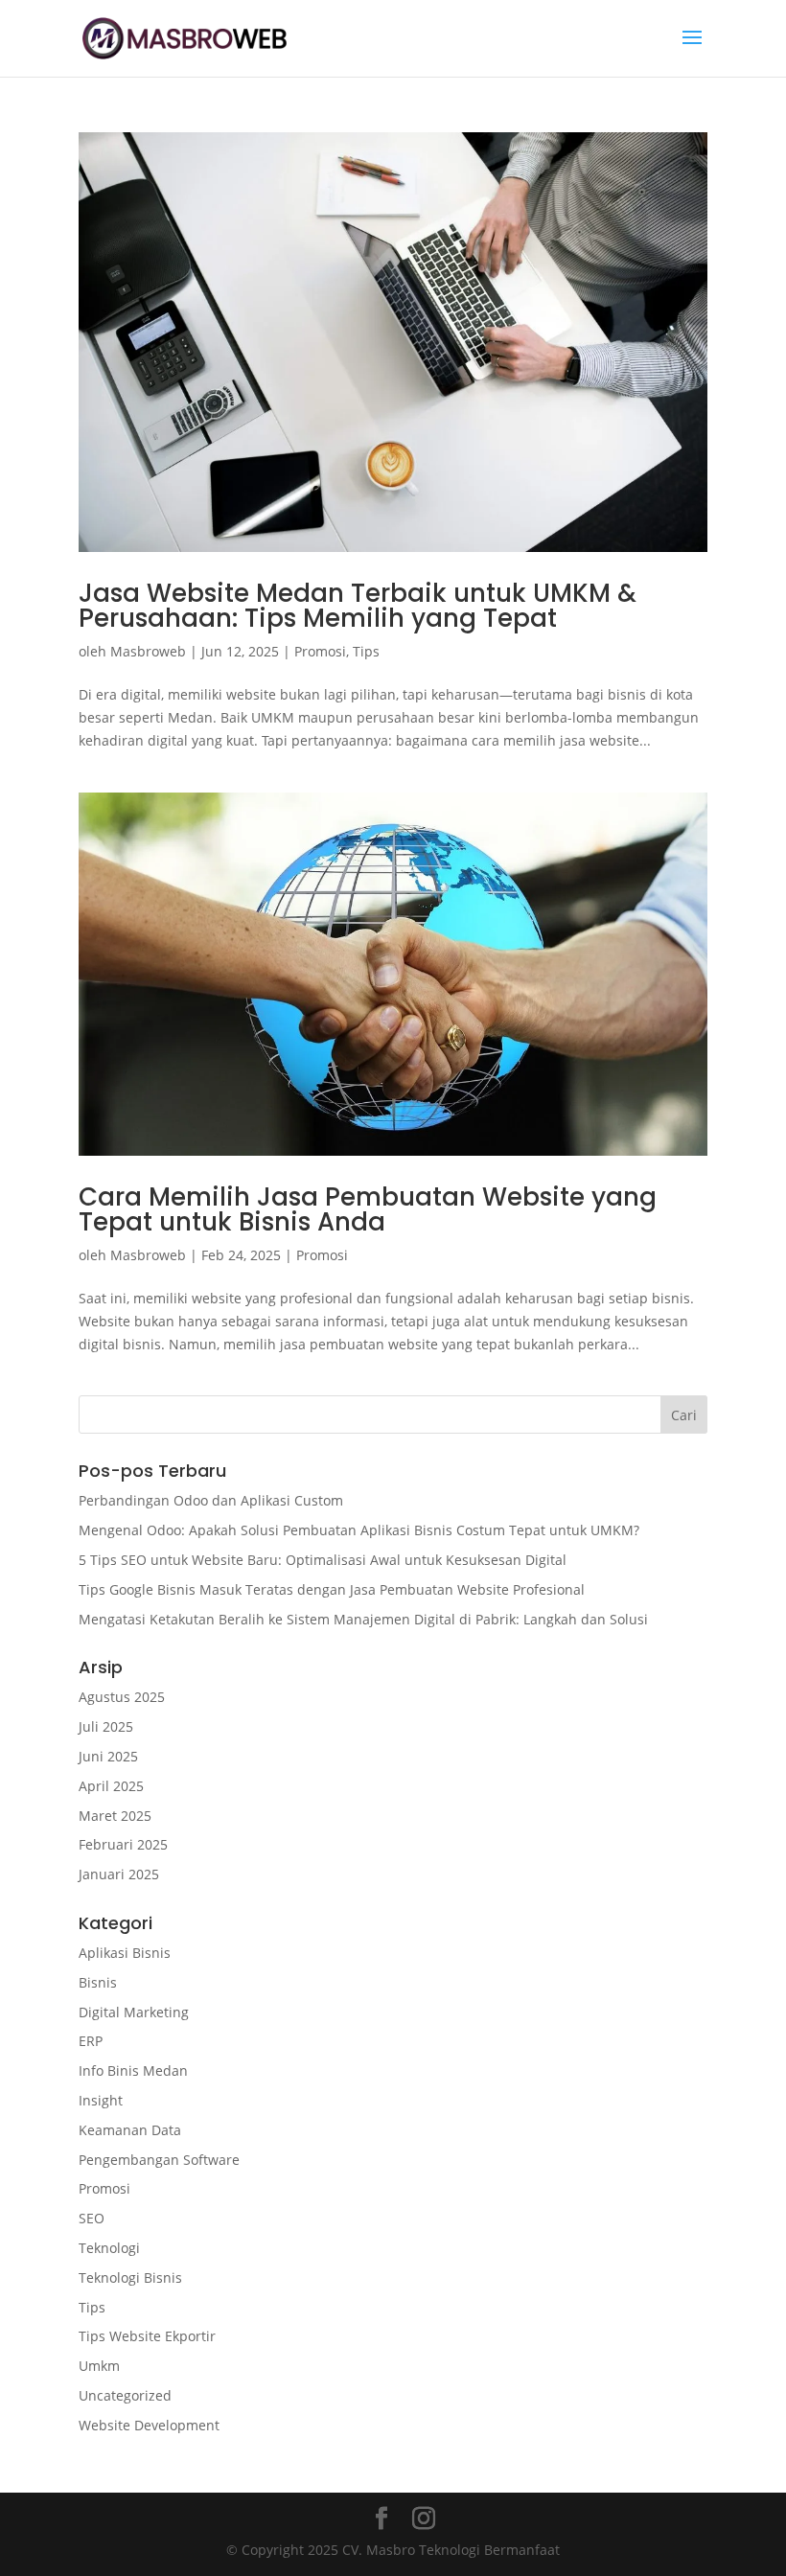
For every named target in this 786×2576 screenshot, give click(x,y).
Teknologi (109, 2248)
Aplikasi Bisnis (125, 1953)
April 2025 (111, 1786)
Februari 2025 (123, 1844)
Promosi (320, 651)
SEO (92, 2218)
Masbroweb (148, 651)
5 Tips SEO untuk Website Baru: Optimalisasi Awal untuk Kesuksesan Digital (323, 1560)
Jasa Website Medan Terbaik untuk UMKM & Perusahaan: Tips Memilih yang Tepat (358, 606)
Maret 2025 (115, 1816)
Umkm (99, 2366)
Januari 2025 (119, 1874)
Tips (366, 651)
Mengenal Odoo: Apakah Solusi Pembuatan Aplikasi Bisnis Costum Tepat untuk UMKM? (359, 1530)
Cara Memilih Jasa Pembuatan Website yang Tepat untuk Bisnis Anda (368, 1209)
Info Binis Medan (133, 2070)
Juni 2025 (108, 1756)
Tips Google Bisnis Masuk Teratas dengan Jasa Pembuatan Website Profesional (332, 1589)
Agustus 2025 (122, 1697)
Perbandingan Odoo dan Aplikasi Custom (211, 1500)
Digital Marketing (134, 2012)
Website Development (149, 2425)
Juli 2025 (106, 1726)
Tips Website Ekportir (147, 2336)
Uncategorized (125, 2395)
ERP (91, 2041)
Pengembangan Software (159, 2160)
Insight (101, 2100)
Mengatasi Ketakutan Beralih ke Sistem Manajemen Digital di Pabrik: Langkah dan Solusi (363, 1619)
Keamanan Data (130, 2130)
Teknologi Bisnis (130, 2277)
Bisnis (98, 1982)
